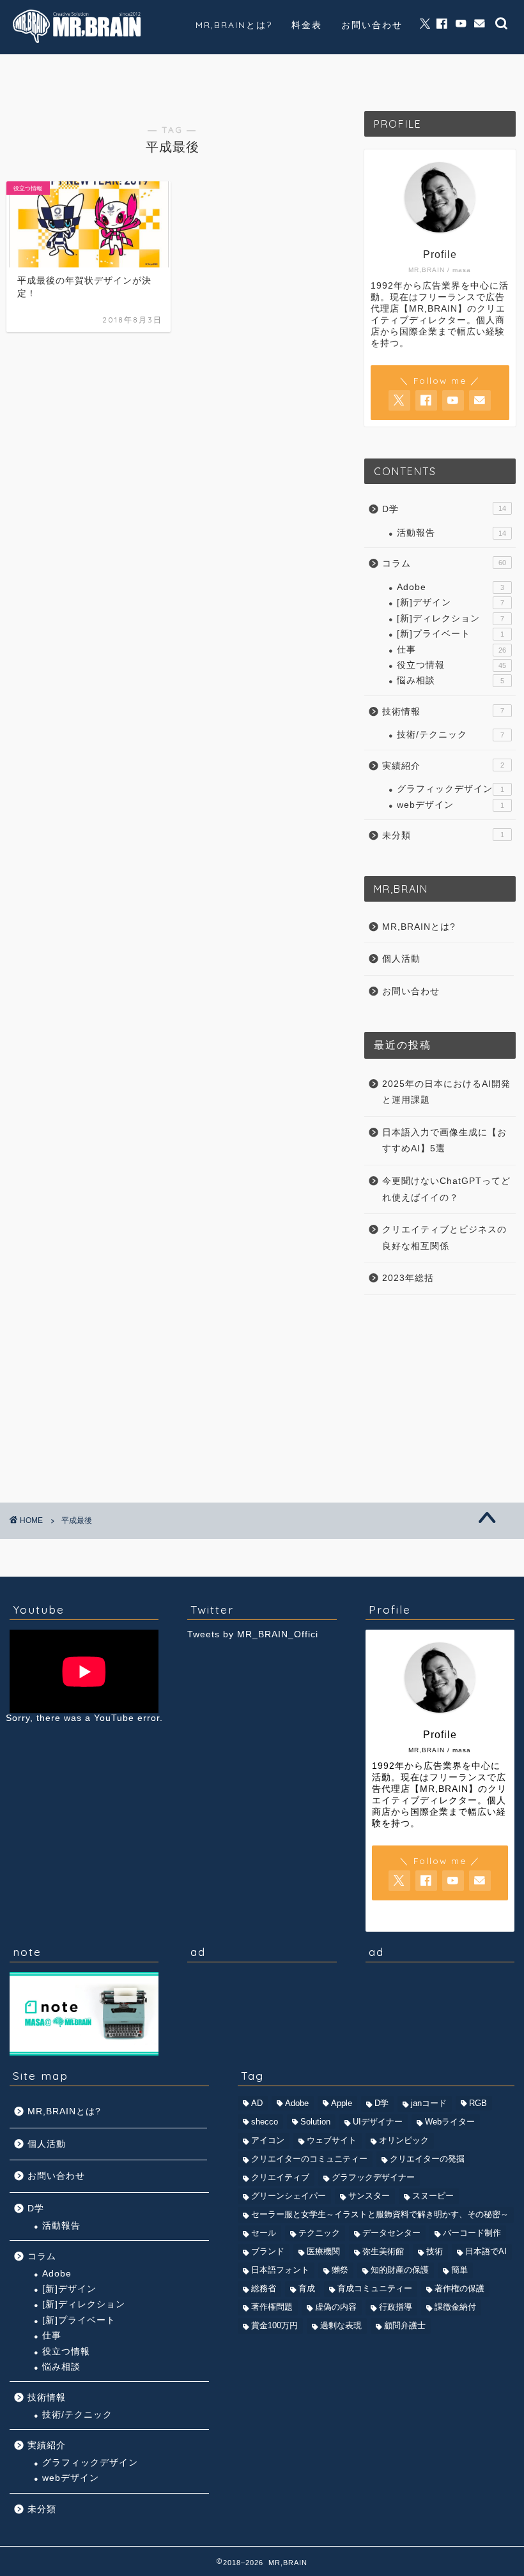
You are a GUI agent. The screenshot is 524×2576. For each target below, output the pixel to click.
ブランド (268, 2251)
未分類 (443, 836)
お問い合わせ (372, 25)
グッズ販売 (393, 72)
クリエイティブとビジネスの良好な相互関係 (444, 1238)
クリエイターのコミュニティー (309, 2159)
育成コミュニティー (375, 2288)
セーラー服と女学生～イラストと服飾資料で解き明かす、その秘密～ (380, 2214)
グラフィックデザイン (451, 789)
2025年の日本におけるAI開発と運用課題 (446, 1092)
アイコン (268, 2140)
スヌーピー (433, 2196)
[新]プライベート (451, 634)
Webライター (450, 2122)
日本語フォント (280, 2270)
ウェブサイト (332, 2140)
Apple (342, 2103)
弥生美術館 (383, 2251)
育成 (307, 2288)
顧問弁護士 (405, 2325)
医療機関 (323, 2251)
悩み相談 (451, 680)
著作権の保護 (459, 2288)
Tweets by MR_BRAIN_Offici (253, 1634)
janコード (429, 2103)
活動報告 (451, 533)
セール (264, 2233)
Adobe (451, 587)
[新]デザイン (451, 602)
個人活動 (480, 72)
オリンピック (404, 2140)
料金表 (307, 25)
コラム (43, 72)
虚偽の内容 (336, 2307)
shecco (265, 2122)
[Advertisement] (440, 1391)
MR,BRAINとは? (234, 25)
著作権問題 (272, 2307)
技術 (435, 2251)
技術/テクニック (451, 735)
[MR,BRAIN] (77, 41)
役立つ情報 (451, 665)
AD (257, 2103)
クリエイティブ (280, 2177)
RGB (478, 2103)
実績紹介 (305, 72)
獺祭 (340, 2270)
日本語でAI (486, 2251)
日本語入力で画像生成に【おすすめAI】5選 (444, 1141)
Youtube (218, 73)
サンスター (369, 2196)
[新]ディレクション (451, 618)
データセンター (391, 2233)
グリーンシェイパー (289, 2196)
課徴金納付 (455, 2307)
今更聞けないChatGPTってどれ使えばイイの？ (446, 1189)
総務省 (264, 2288)
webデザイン (451, 805)
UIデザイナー (378, 2122)
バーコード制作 (472, 2233)
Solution (315, 2122)
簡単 (459, 2270)
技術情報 (131, 72)
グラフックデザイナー (373, 2177)
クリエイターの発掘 (427, 2159)
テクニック (319, 2233)
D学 (444, 509)
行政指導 (396, 2307)
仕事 (451, 650)
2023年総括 (408, 1278)
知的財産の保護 (400, 2270)
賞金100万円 (274, 2325)
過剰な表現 (341, 2325)
